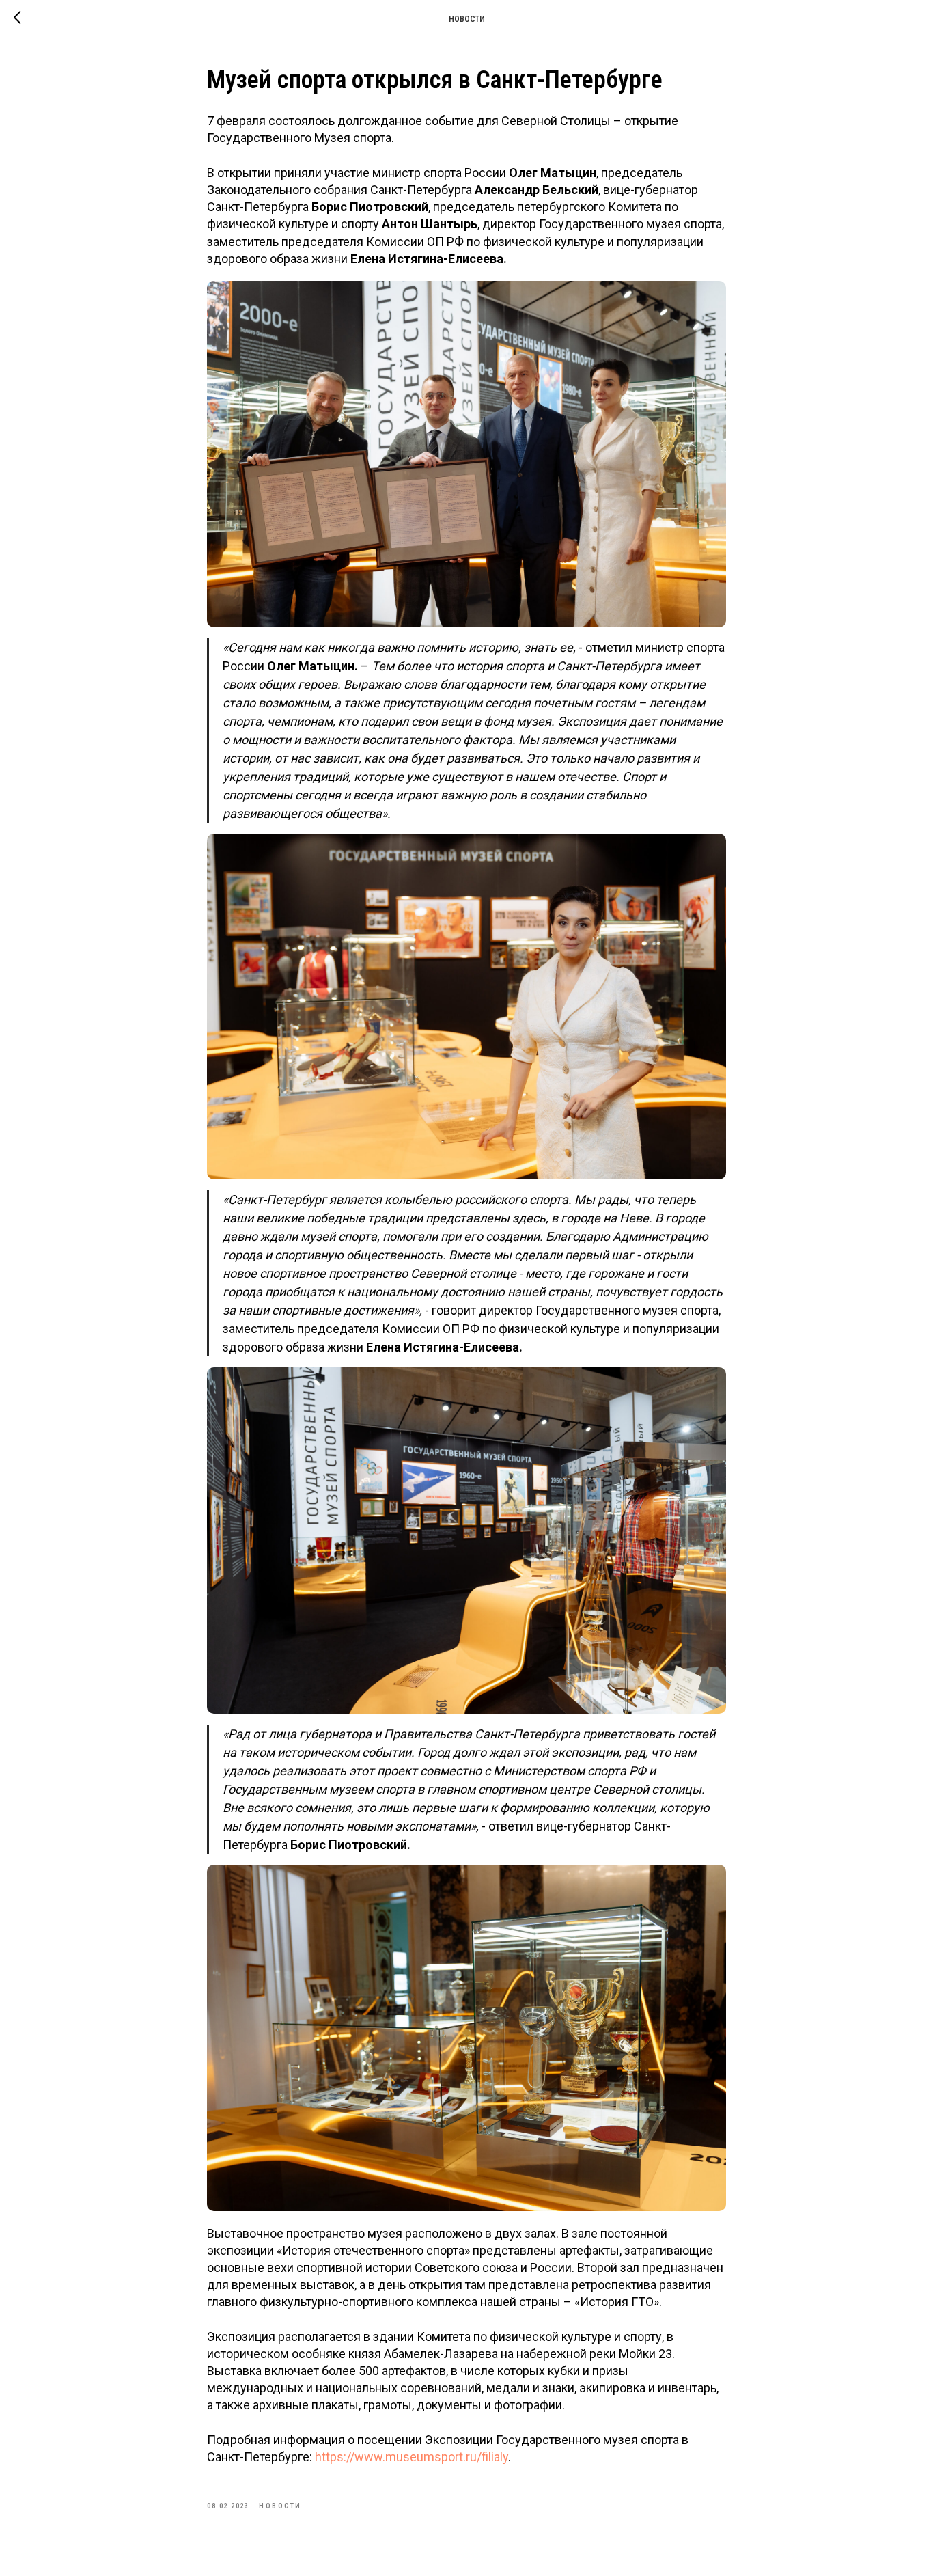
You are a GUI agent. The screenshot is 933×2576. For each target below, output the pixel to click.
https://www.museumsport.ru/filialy (412, 2457)
